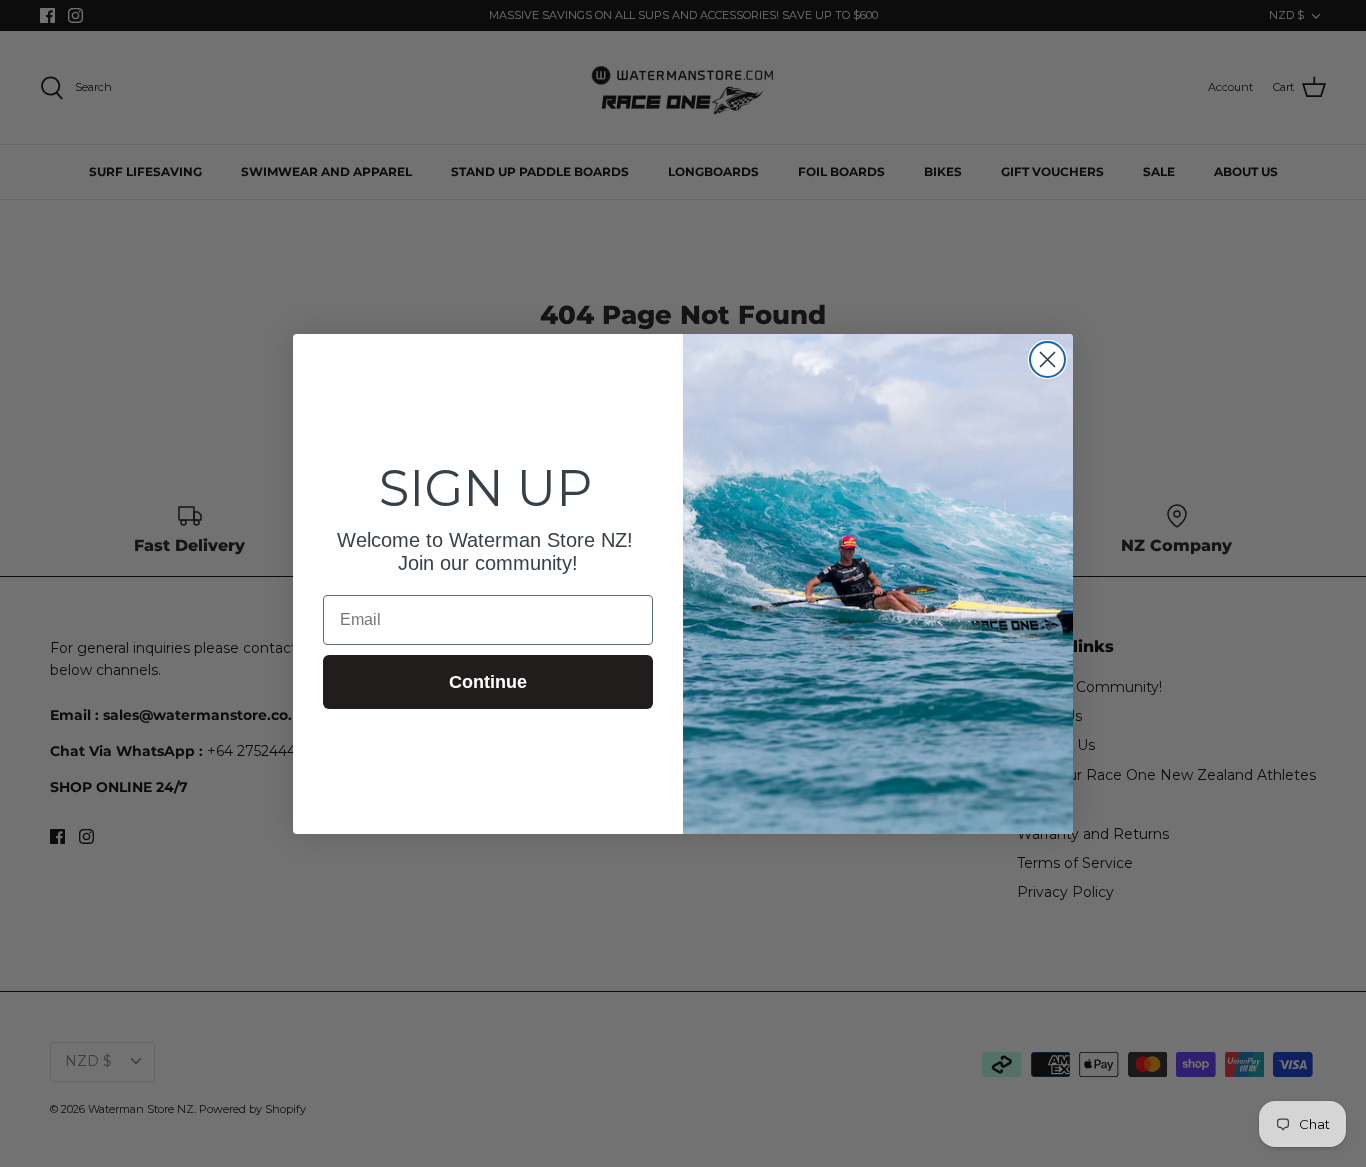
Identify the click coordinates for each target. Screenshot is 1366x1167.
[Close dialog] (1047, 359)
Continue (488, 682)
